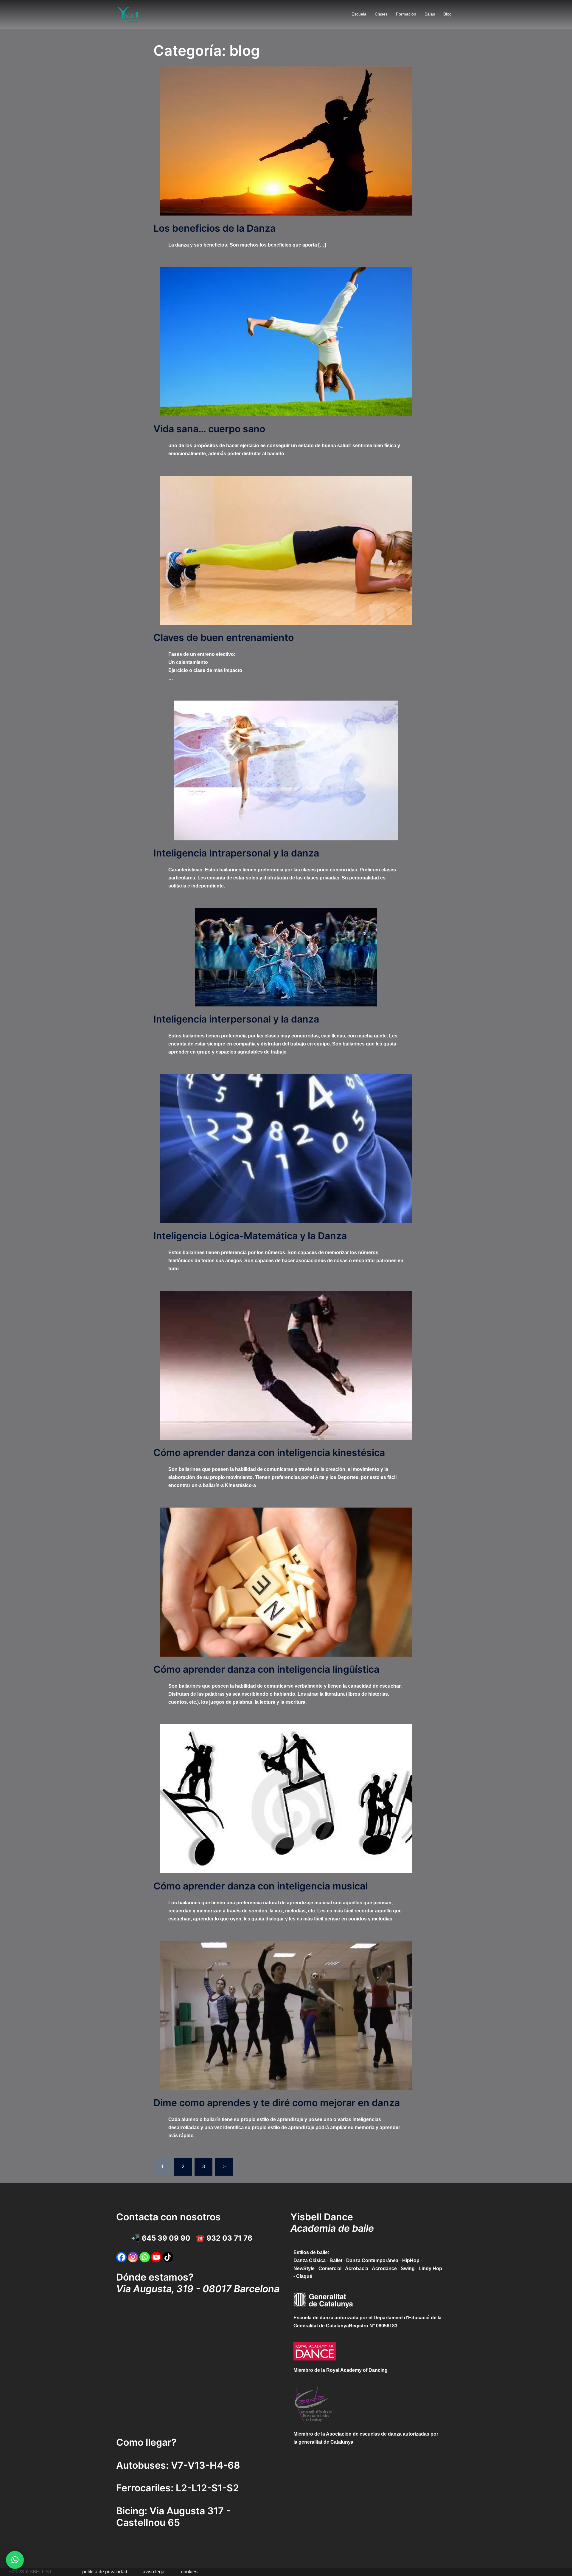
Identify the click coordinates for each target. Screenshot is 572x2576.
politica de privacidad (105, 2572)
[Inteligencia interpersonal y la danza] (286, 957)
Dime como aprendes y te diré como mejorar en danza (277, 2103)
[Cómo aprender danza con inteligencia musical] (286, 1798)
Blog (447, 14)
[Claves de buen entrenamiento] (286, 550)
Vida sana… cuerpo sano (209, 429)
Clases (381, 14)
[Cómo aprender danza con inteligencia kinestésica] (286, 1365)
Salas (430, 14)
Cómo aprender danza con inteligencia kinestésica (269, 1453)
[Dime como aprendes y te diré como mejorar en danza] (286, 2015)
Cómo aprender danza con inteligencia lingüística (266, 1669)
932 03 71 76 (229, 2238)
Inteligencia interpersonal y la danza (236, 1019)
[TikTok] (168, 2257)
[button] (15, 2560)
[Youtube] (156, 2257)
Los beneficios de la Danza (214, 228)
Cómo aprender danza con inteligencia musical (261, 1886)
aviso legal (154, 2572)
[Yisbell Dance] (128, 14)
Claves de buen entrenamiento (224, 638)
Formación (406, 14)
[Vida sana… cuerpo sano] (286, 341)
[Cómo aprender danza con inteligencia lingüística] (286, 1582)
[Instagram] (133, 2257)
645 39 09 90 (166, 2238)
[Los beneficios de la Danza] (286, 141)
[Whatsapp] (145, 2257)
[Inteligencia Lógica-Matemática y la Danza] (286, 1148)
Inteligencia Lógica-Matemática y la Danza (250, 1236)
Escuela (359, 14)
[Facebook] (121, 2257)
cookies (189, 2572)
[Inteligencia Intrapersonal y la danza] (286, 770)
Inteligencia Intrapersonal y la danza (236, 853)
